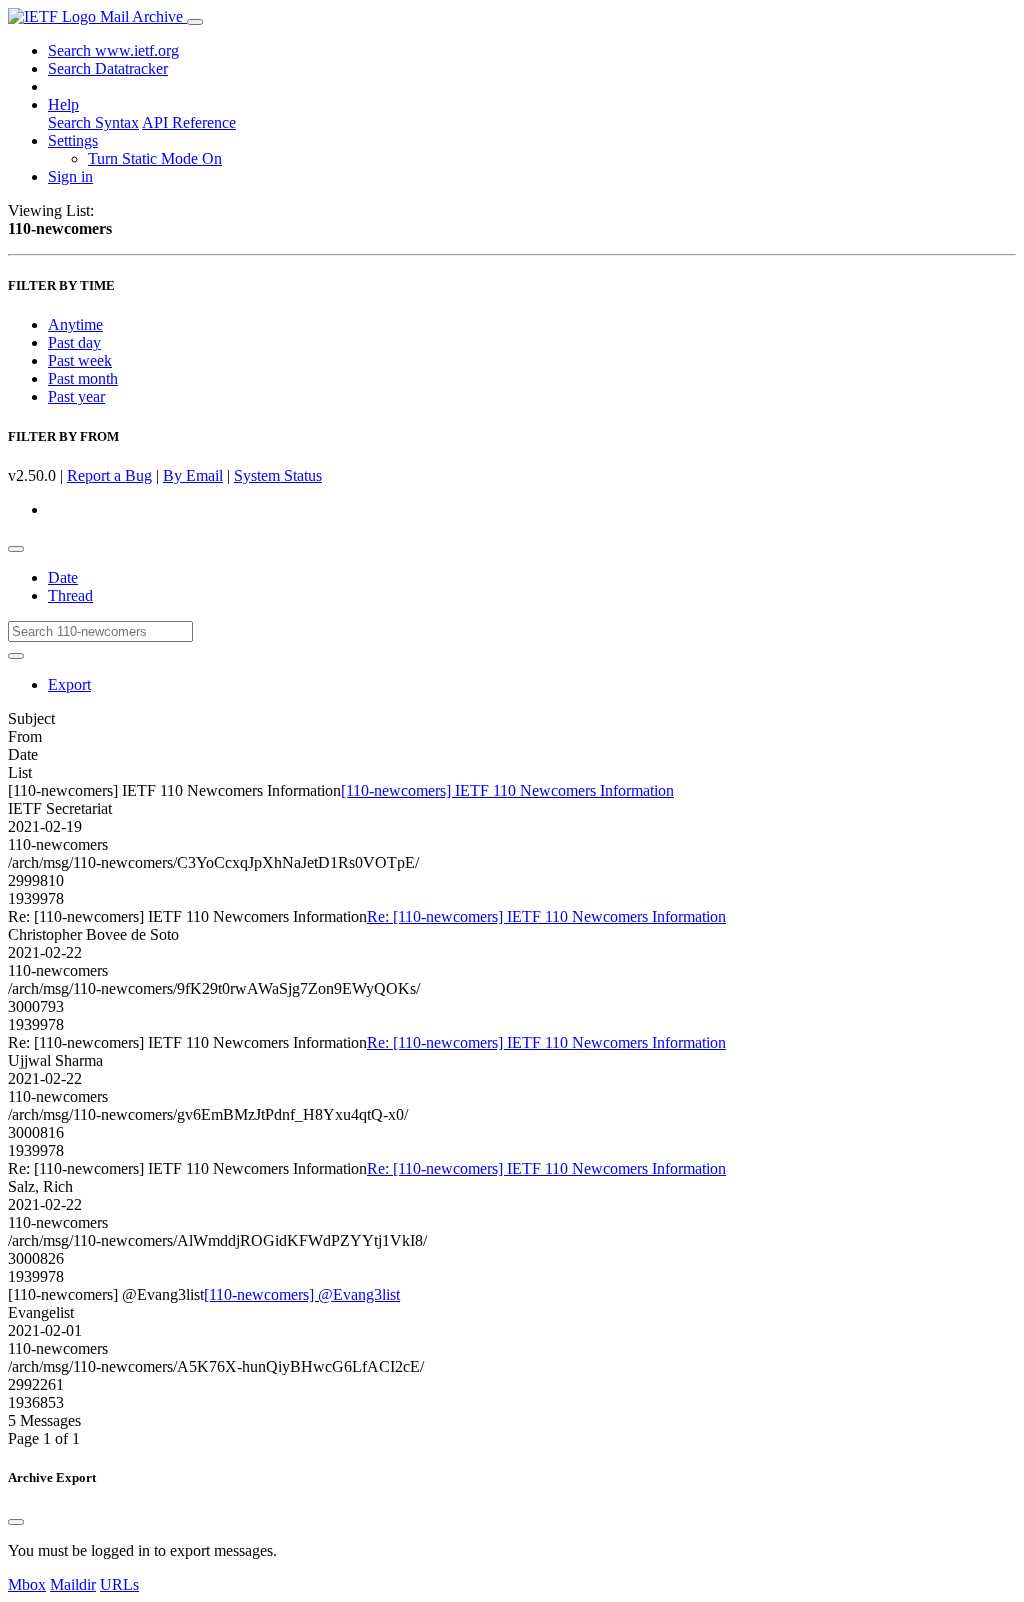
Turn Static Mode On (155, 158)
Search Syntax (93, 122)
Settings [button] (73, 140)
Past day (74, 342)
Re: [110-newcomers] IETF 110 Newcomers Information (546, 916)
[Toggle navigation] (195, 22)
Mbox (27, 1584)
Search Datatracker (108, 68)
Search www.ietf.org (113, 50)
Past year (76, 396)
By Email (193, 475)
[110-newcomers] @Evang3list (302, 1294)
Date (63, 577)
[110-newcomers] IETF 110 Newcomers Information (507, 790)
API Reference (189, 122)
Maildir (73, 1584)
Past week (80, 360)
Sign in (70, 176)
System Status (278, 475)
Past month (83, 378)
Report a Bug (109, 475)
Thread (70, 595)
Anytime (75, 324)
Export (69, 684)
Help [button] (63, 104)
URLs (119, 1584)
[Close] (16, 1522)
